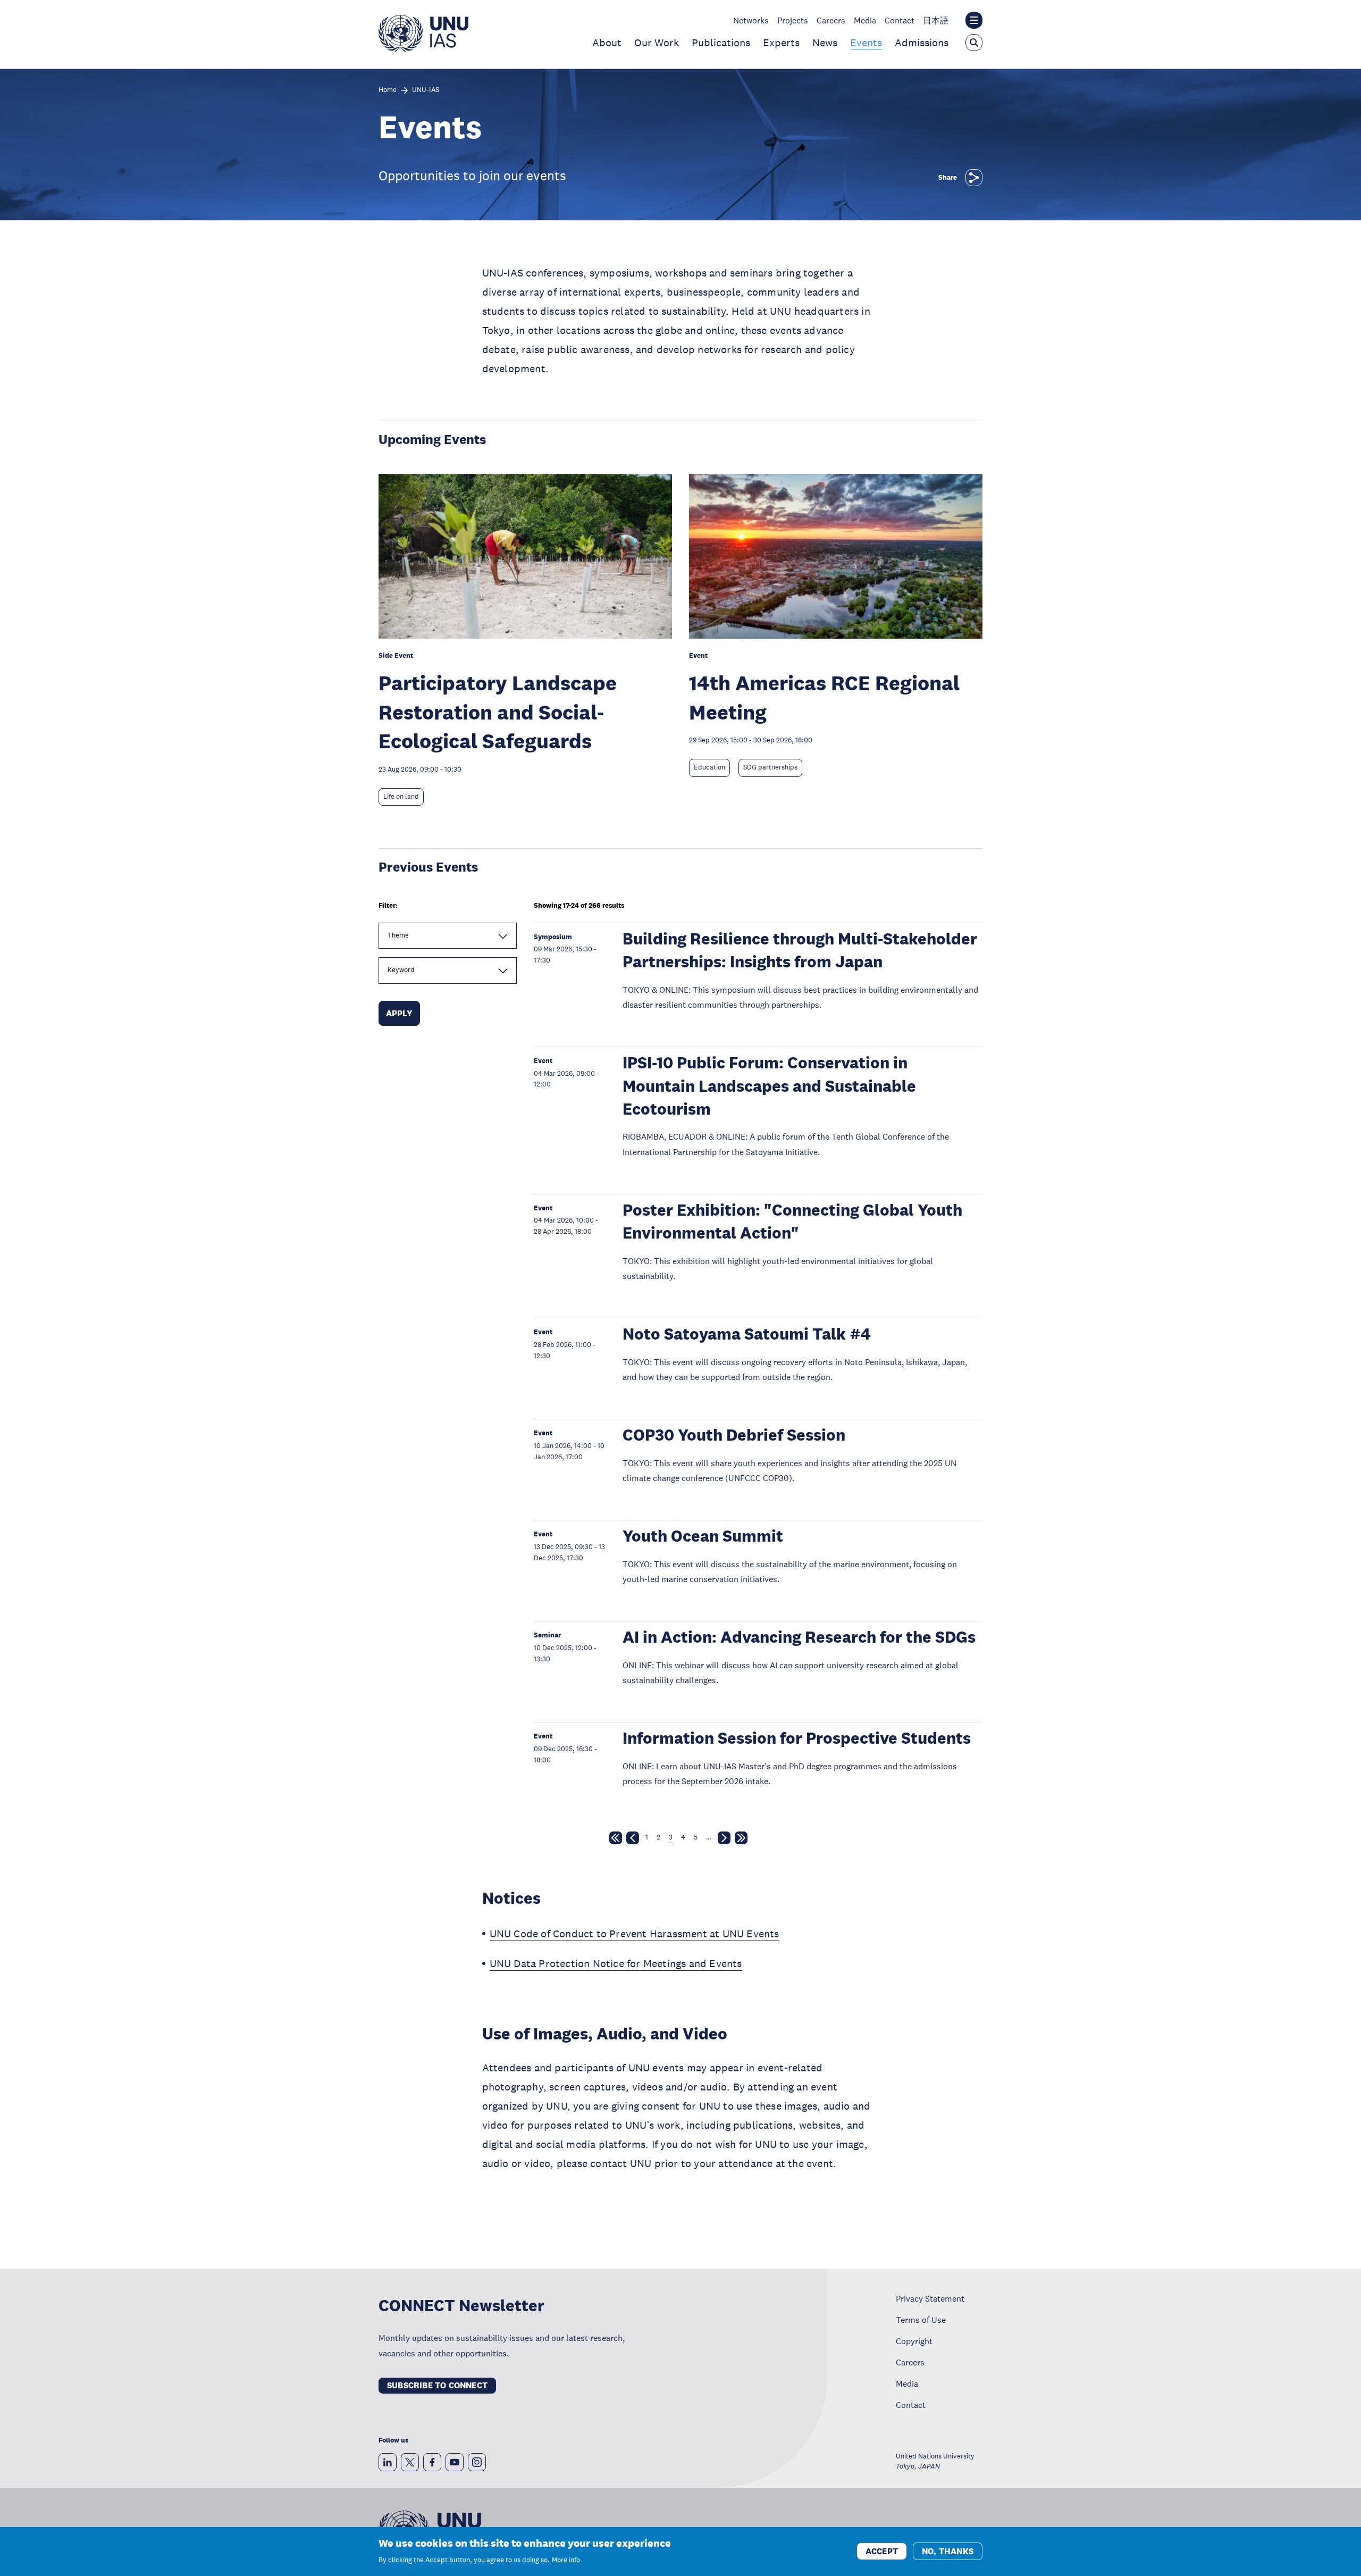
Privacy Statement (930, 2298)
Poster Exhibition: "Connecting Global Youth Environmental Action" (792, 1222)
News (825, 43)
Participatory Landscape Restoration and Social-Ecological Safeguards (498, 712)
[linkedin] (388, 2462)
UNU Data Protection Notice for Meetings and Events (616, 1963)
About (607, 43)
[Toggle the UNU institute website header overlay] (974, 20)
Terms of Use (921, 2320)
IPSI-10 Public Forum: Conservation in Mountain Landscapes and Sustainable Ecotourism (769, 1086)
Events (866, 43)
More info (566, 2560)
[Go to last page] (741, 1840)
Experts (781, 43)
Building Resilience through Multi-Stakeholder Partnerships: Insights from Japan (800, 950)
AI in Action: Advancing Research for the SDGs (799, 1637)
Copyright (914, 2341)
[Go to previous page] (633, 1840)
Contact (900, 20)
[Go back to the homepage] (423, 49)
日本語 (936, 20)
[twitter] (410, 2462)
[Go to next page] (724, 1840)
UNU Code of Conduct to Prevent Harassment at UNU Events (635, 1934)
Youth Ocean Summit (703, 1536)
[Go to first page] (616, 1840)
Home (388, 90)
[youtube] (455, 2462)
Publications (721, 43)
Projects (793, 20)
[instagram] (477, 2462)
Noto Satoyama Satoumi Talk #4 (747, 1334)
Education (709, 767)
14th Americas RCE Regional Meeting (824, 697)
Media (865, 20)
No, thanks (948, 2551)
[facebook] (432, 2462)
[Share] (974, 178)
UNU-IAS (426, 90)
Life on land (401, 797)
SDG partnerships (770, 767)
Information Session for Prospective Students (797, 1738)
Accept (882, 2551)
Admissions (922, 43)
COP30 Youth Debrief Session (734, 1435)
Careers (831, 20)
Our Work (657, 43)
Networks (751, 20)
